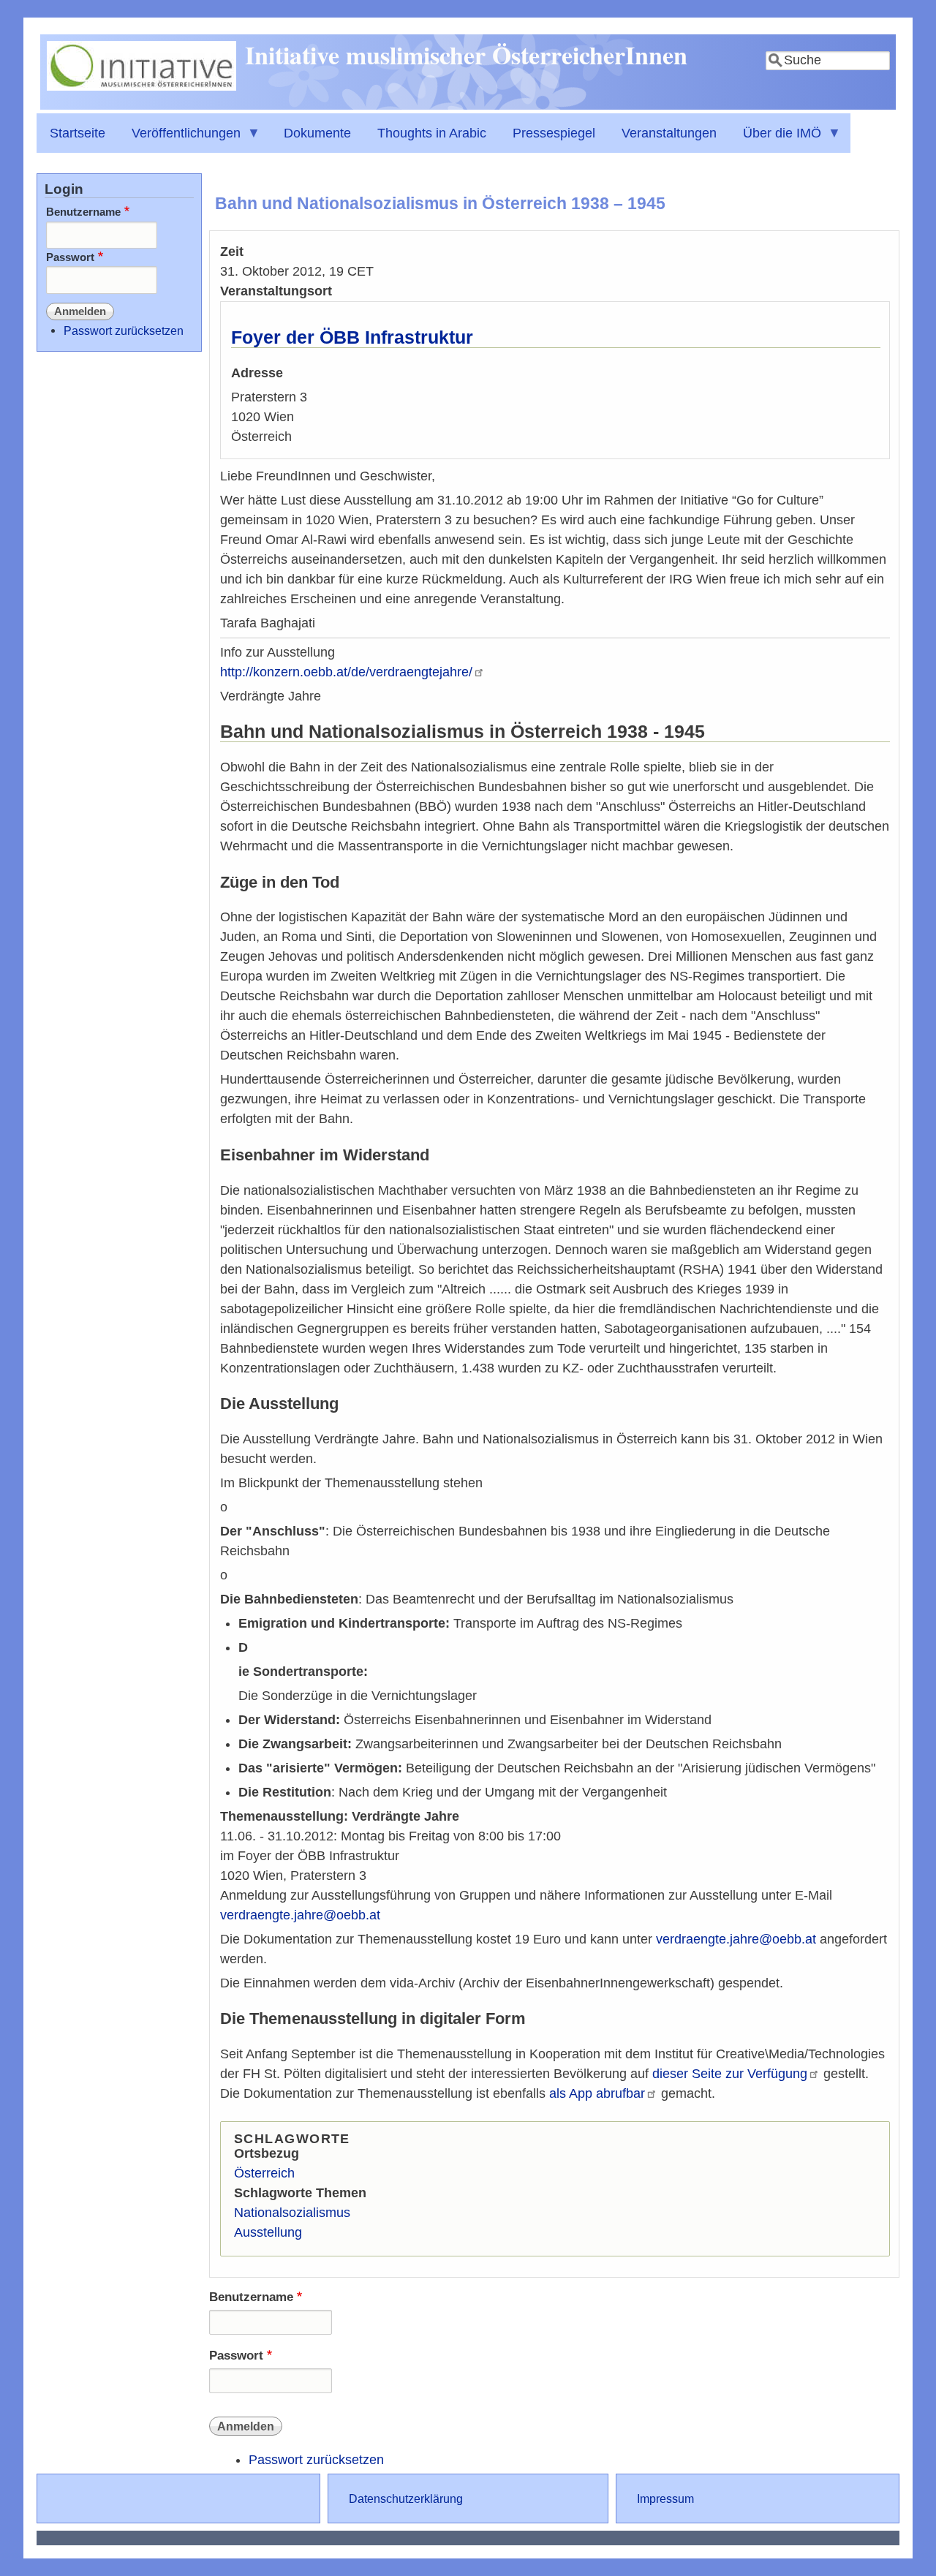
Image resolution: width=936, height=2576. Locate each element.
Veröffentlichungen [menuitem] (180, 139)
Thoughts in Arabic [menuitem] (432, 133)
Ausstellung (268, 2232)
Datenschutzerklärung (406, 2498)
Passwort (236, 2356)
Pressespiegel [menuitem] (554, 133)
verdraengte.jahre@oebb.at (300, 1915)
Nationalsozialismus (292, 2213)
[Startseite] (141, 86)
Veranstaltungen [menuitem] (669, 133)
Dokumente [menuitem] (317, 133)
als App (597, 2093)
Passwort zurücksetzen (316, 2460)
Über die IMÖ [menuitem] (775, 139)
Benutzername (251, 2297)
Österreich (264, 2173)
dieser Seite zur (730, 2074)
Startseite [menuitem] (78, 133)
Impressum (665, 2498)
